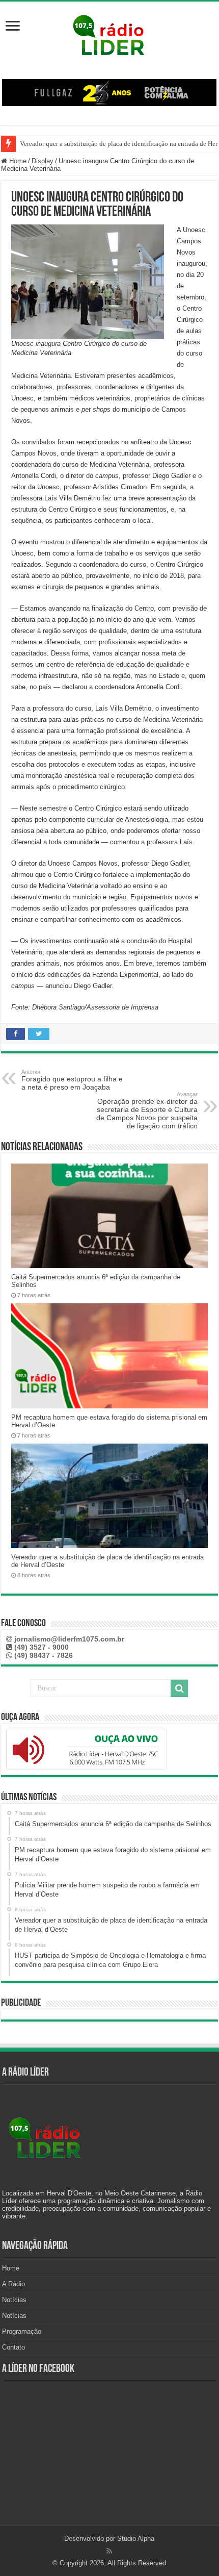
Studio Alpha (136, 2539)
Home (17, 161)
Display (43, 161)
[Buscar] (179, 1688)
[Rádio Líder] (109, 34)
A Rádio (13, 2284)
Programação (22, 2331)
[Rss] (109, 2551)
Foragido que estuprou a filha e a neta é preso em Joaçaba (72, 1080)
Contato (13, 2347)
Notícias (14, 2300)
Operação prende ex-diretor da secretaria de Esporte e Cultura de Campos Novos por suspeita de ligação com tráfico (147, 1110)
